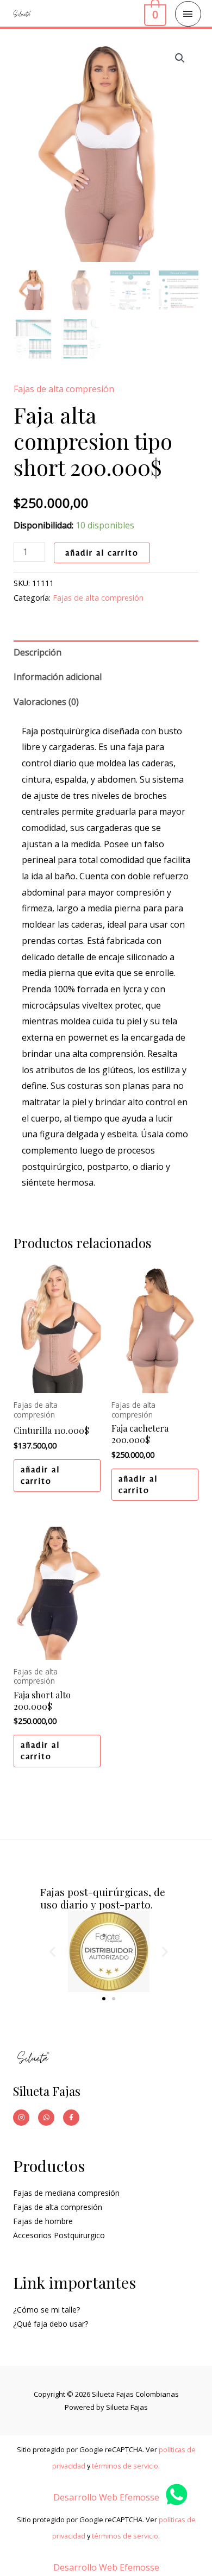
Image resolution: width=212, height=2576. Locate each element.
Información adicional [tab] (58, 677)
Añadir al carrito (102, 553)
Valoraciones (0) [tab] (46, 702)
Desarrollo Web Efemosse (106, 2497)
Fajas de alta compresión (64, 389)
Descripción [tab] (38, 652)
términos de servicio (125, 2466)
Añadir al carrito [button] (40, 1475)
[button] (180, 58)
